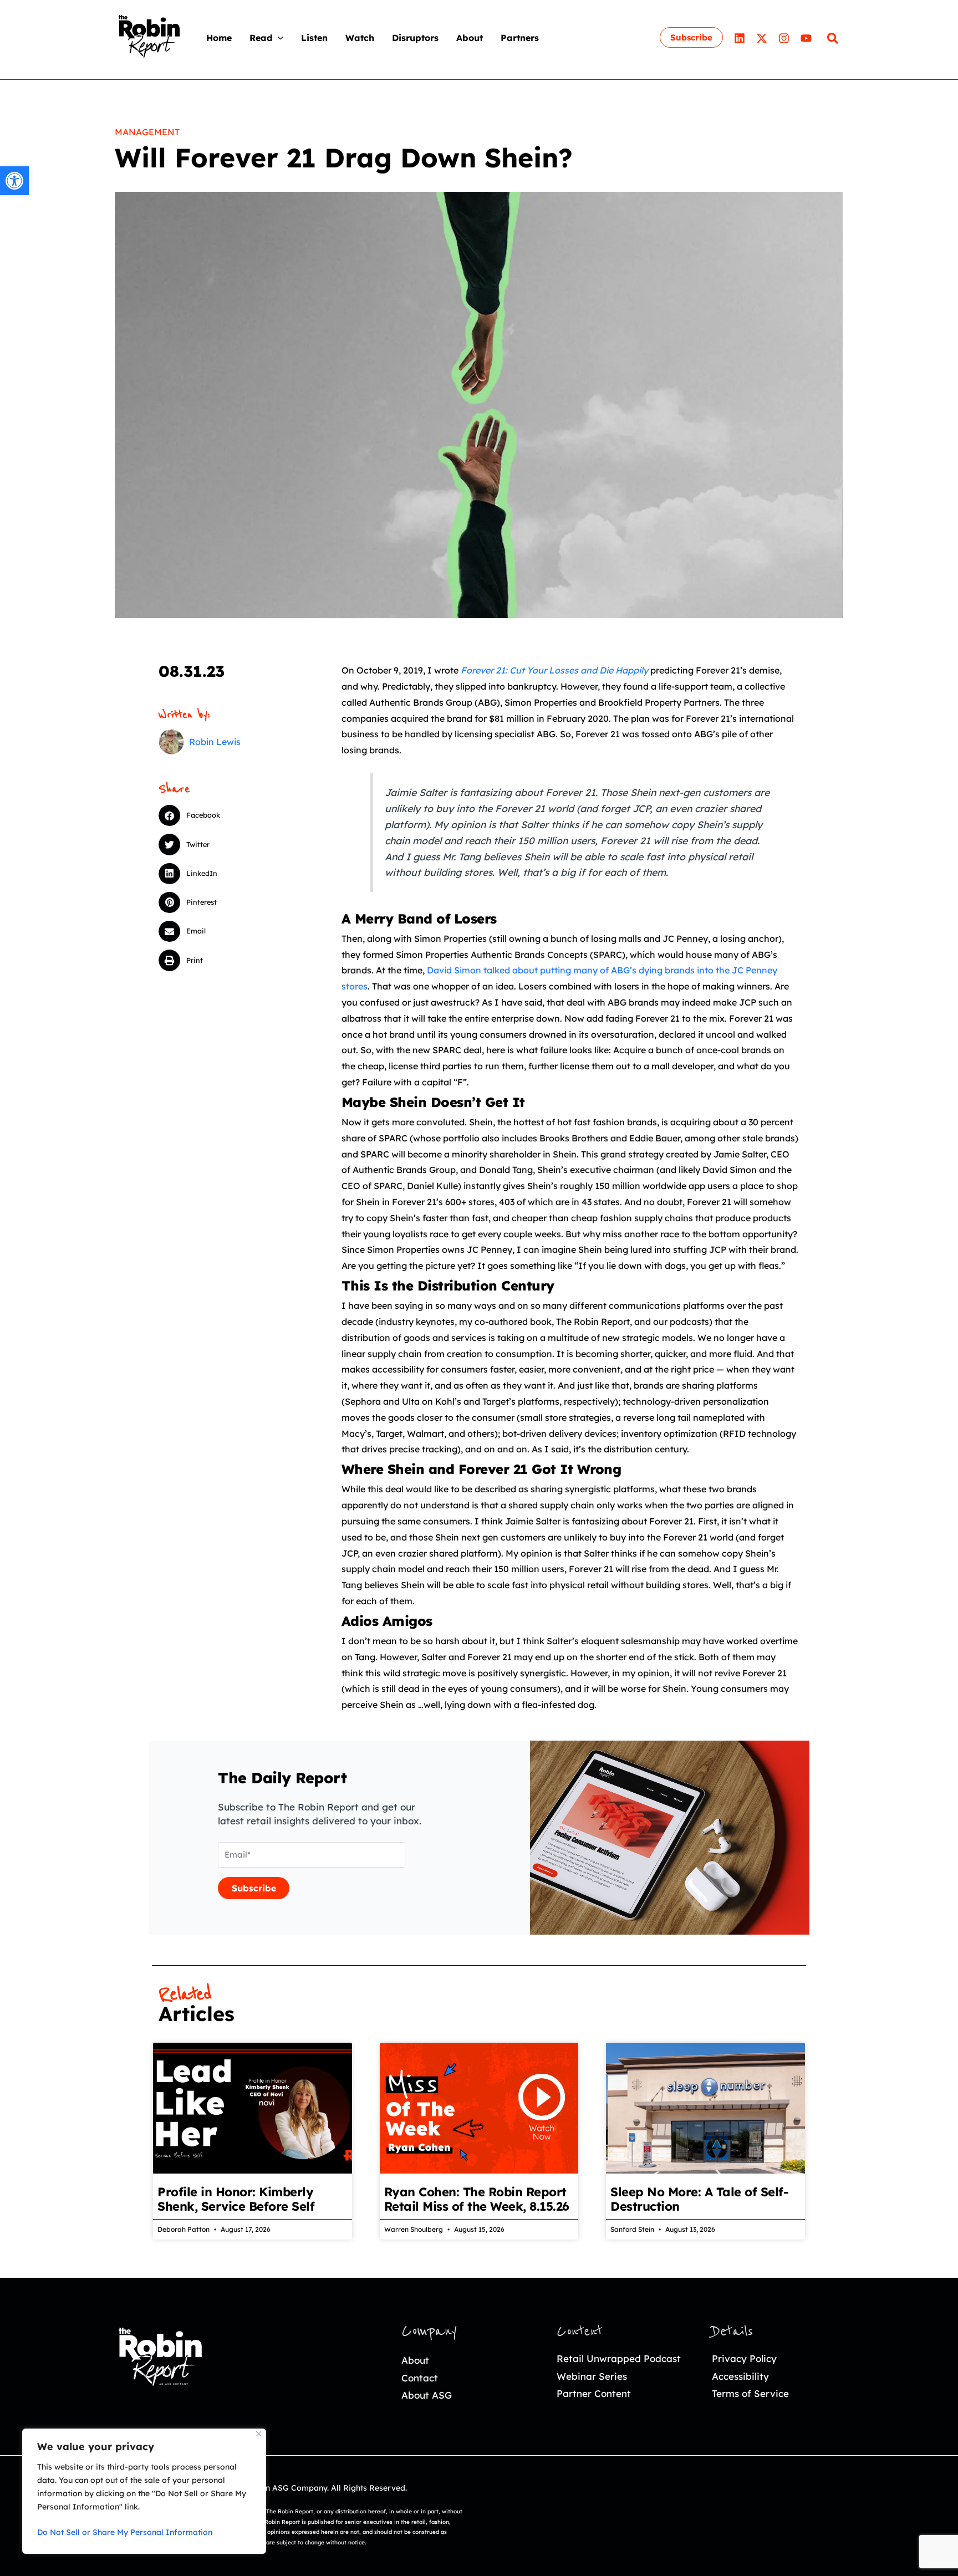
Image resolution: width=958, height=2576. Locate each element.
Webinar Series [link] (592, 2376)
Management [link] (147, 132)
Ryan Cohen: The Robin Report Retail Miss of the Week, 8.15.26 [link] (477, 2199)
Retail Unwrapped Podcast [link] (619, 2358)
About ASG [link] (427, 2395)
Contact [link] (420, 2378)
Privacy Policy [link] (744, 2358)
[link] (14, 181)
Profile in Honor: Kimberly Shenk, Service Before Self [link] (236, 2199)
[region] (144, 2491)
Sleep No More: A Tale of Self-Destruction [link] (699, 2199)
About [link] (415, 2360)
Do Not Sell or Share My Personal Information (125, 2532)
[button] (278, 38)
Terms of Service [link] (750, 2393)
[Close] (259, 2434)
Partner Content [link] (594, 2393)
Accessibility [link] (740, 2376)
